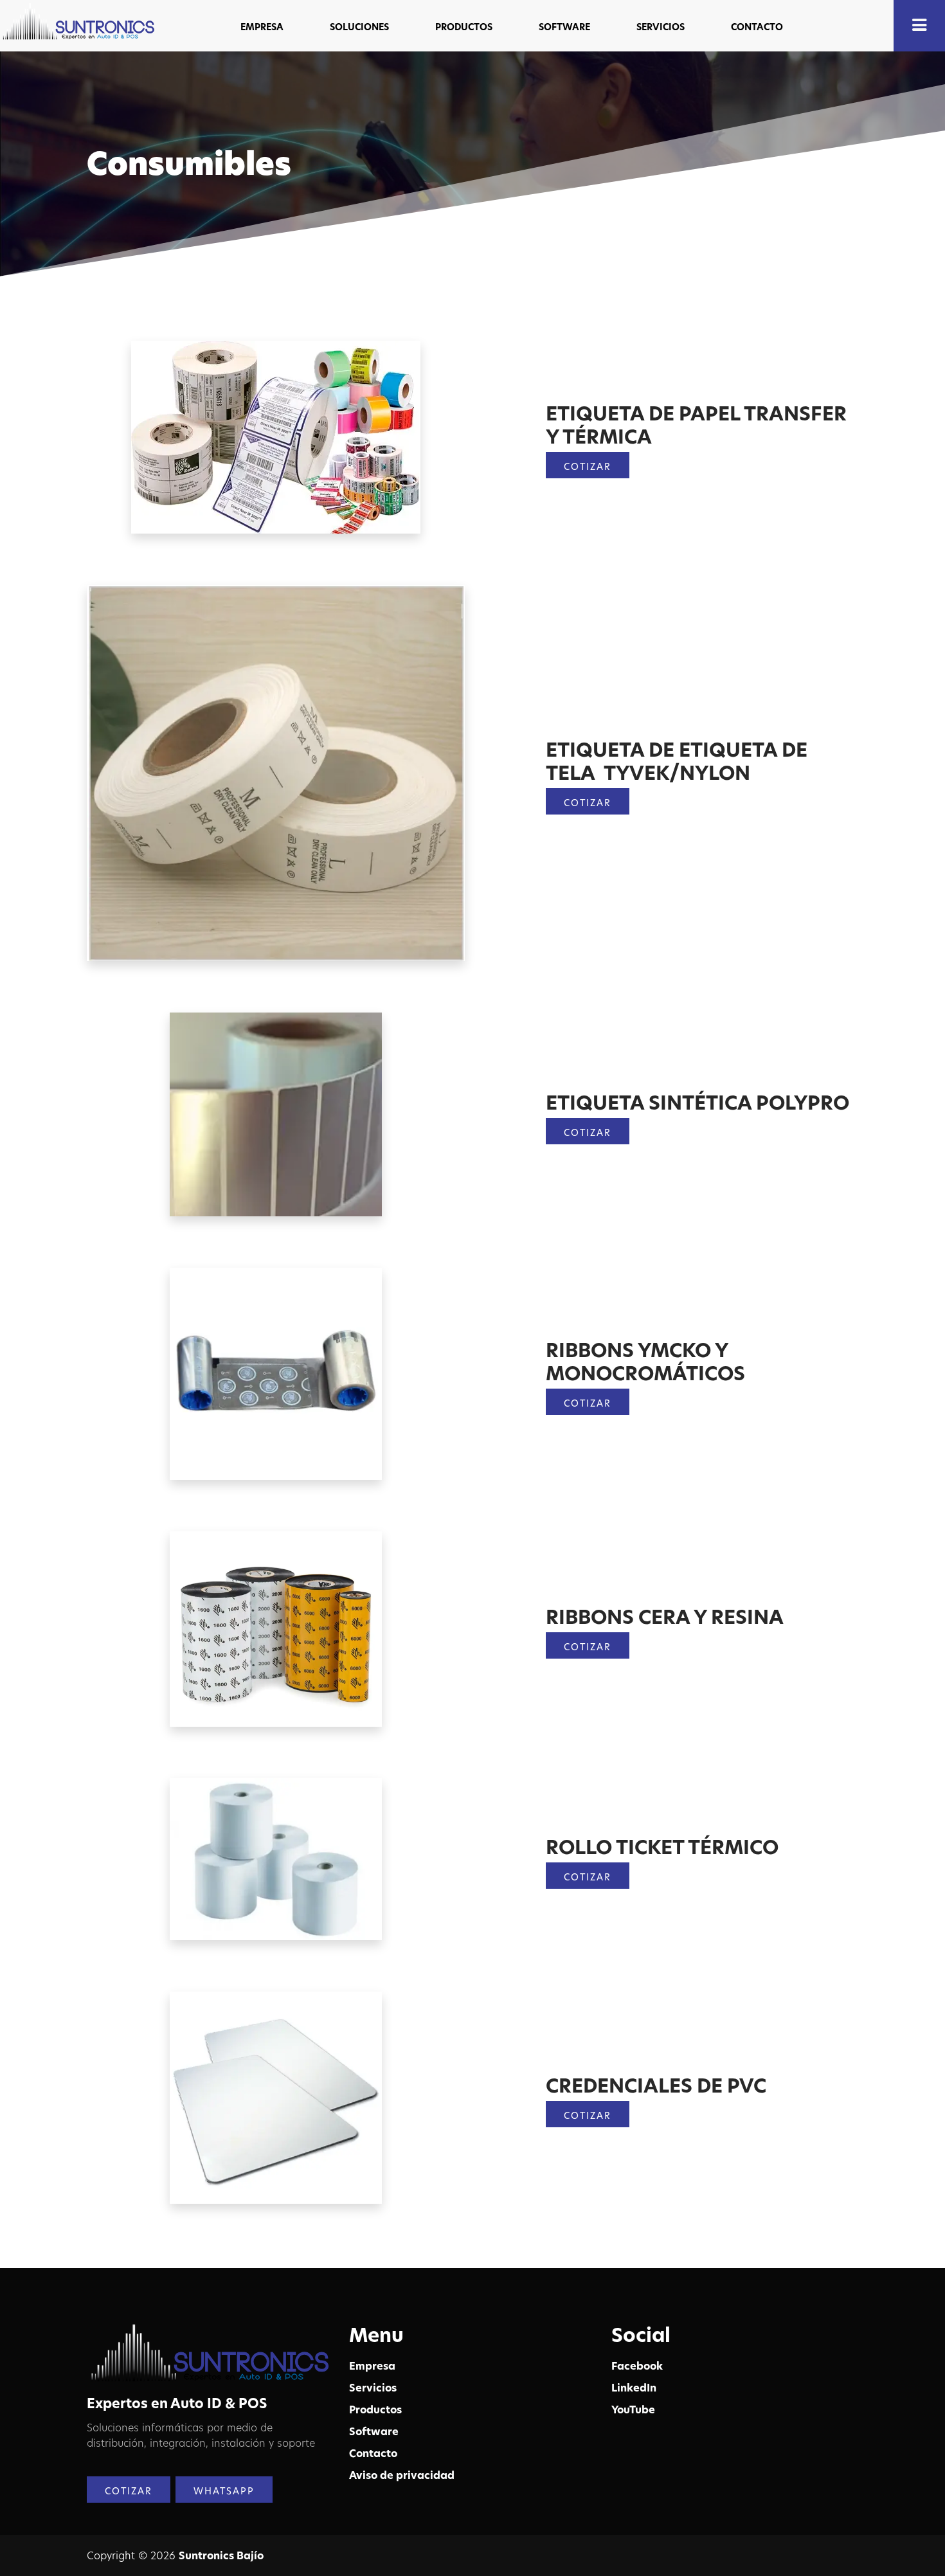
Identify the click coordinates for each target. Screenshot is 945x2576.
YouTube (633, 2409)
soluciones (359, 27)
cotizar (588, 803)
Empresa (372, 2366)
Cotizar (588, 466)
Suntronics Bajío (221, 2555)
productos (464, 27)
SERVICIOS (661, 27)
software (564, 27)
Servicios (373, 2388)
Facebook (637, 2366)
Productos (375, 2409)
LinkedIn (634, 2388)
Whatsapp (224, 2491)
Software (374, 2431)
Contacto (757, 27)
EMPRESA (262, 27)
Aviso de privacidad (402, 2475)
